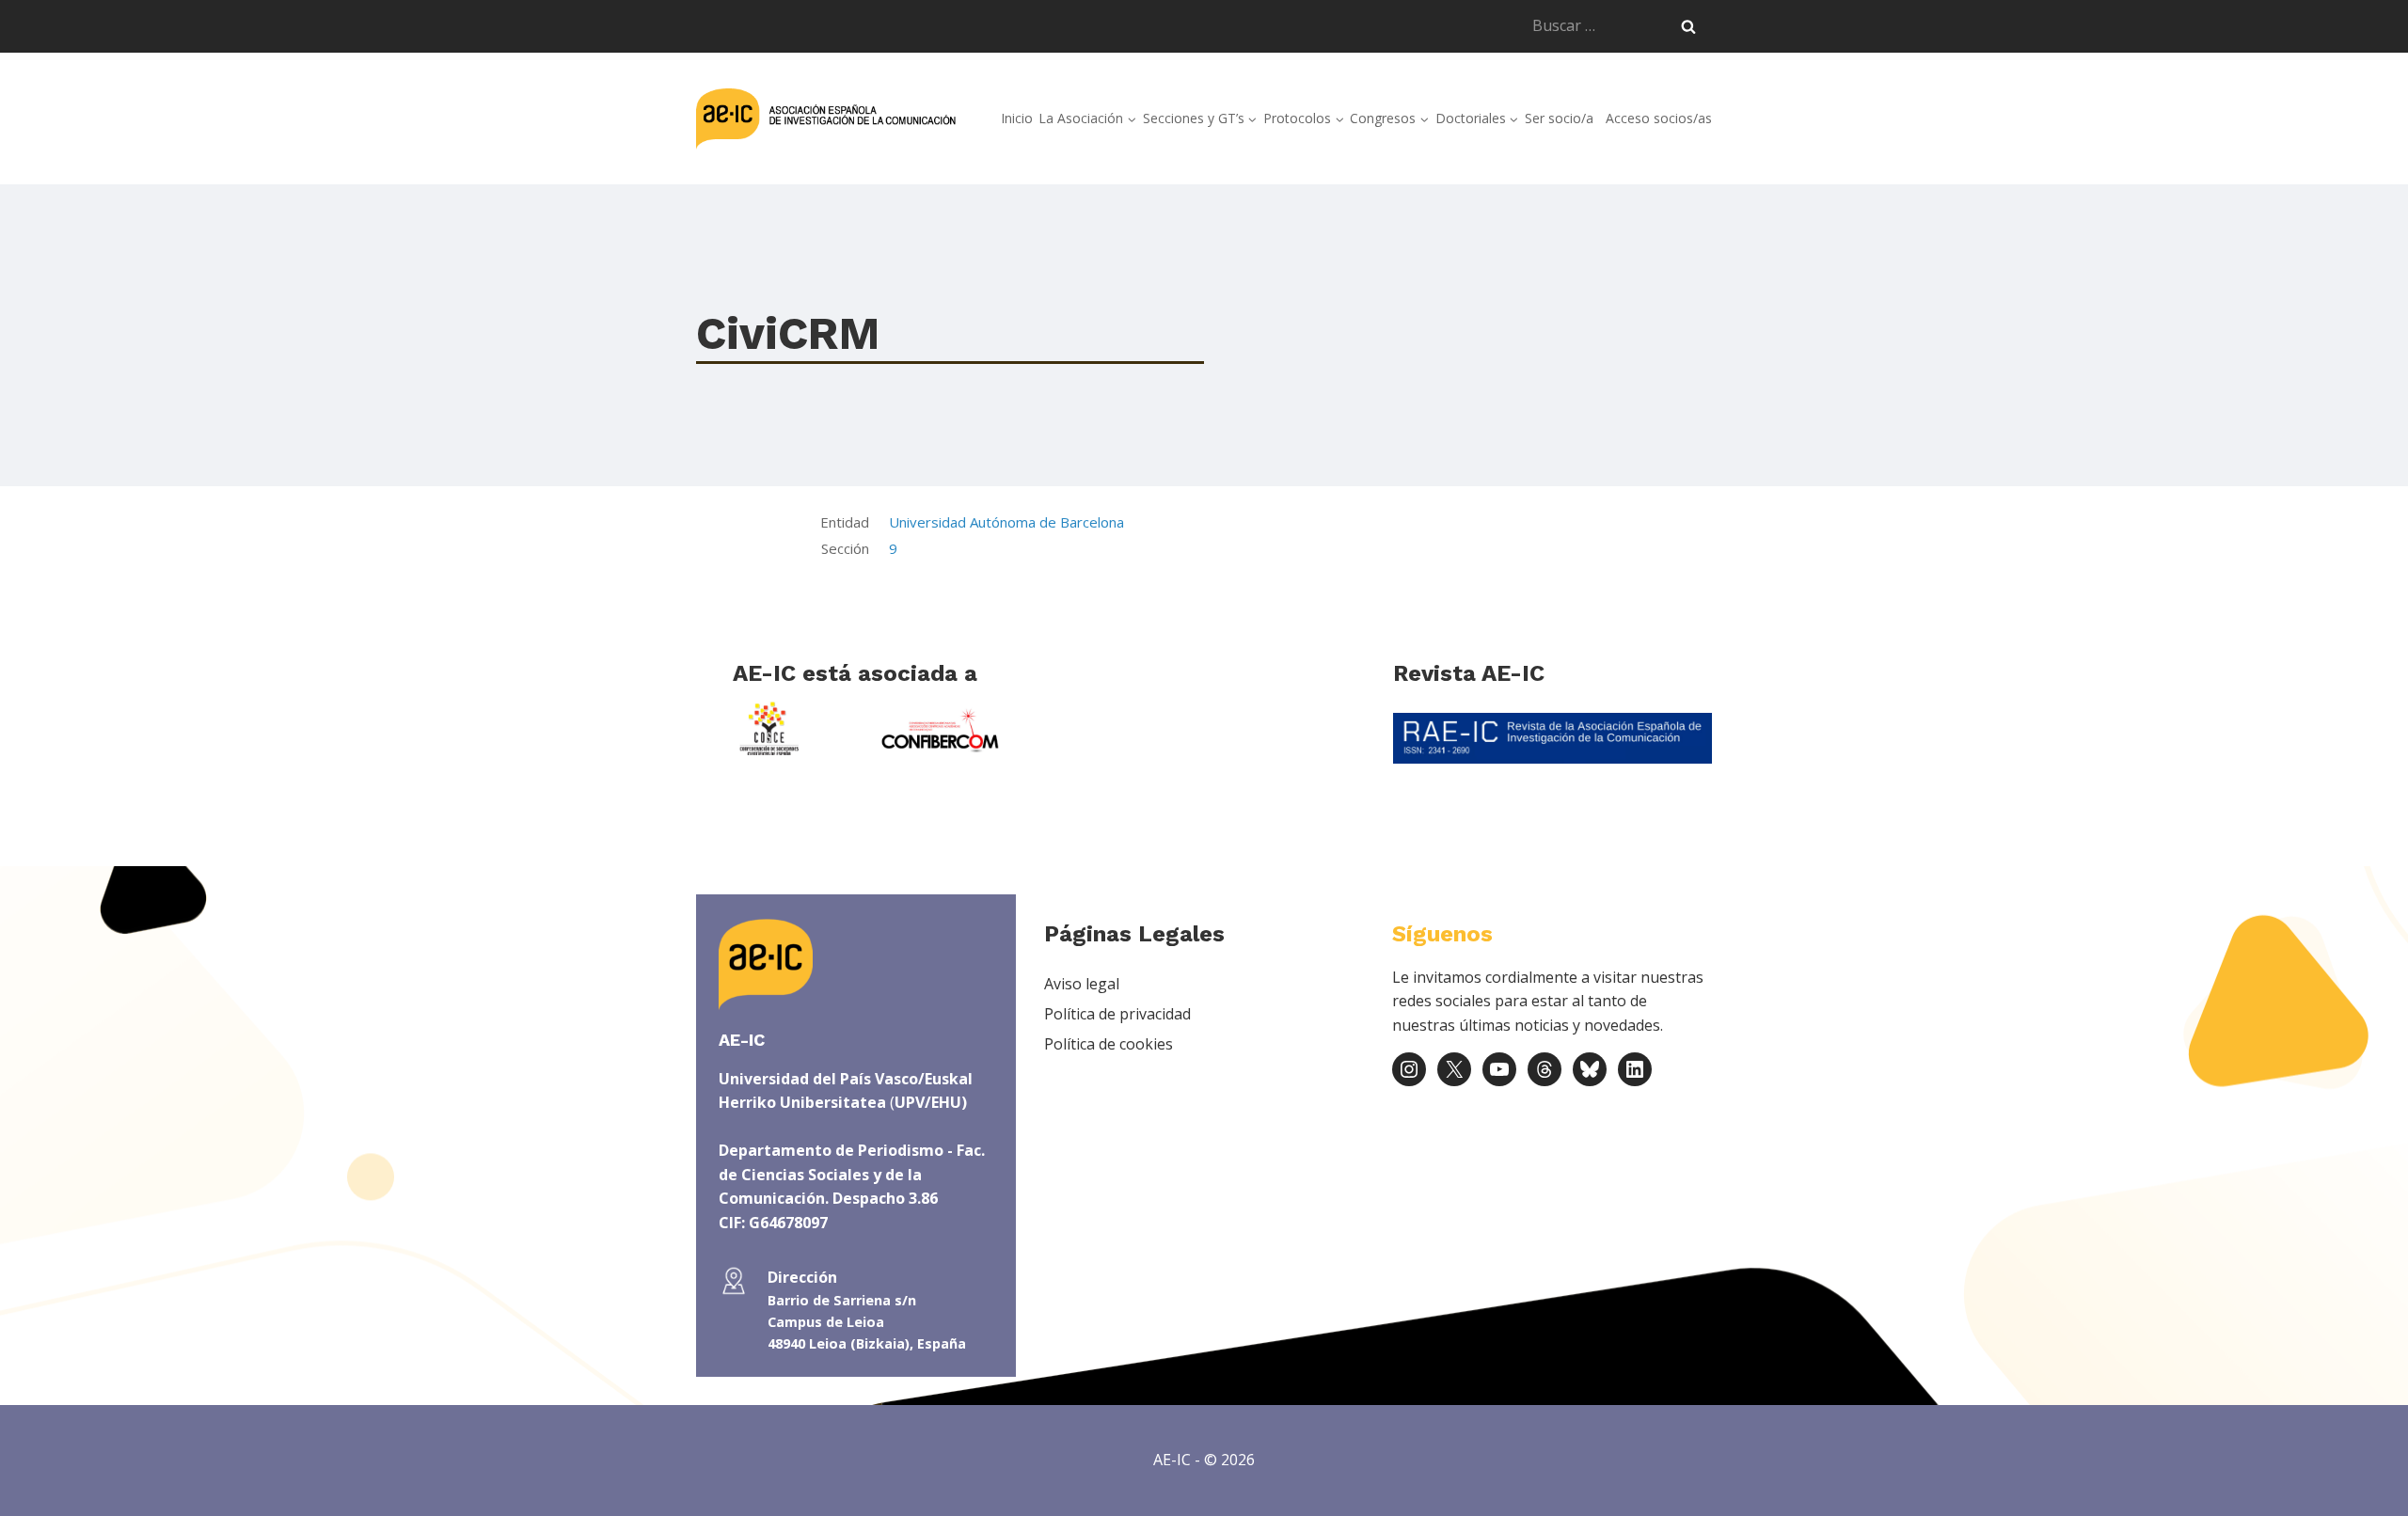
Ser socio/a (1559, 118)
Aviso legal (1082, 984)
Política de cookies (1109, 1044)
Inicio (1017, 118)
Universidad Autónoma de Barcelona (1006, 522)
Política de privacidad (1117, 1014)
